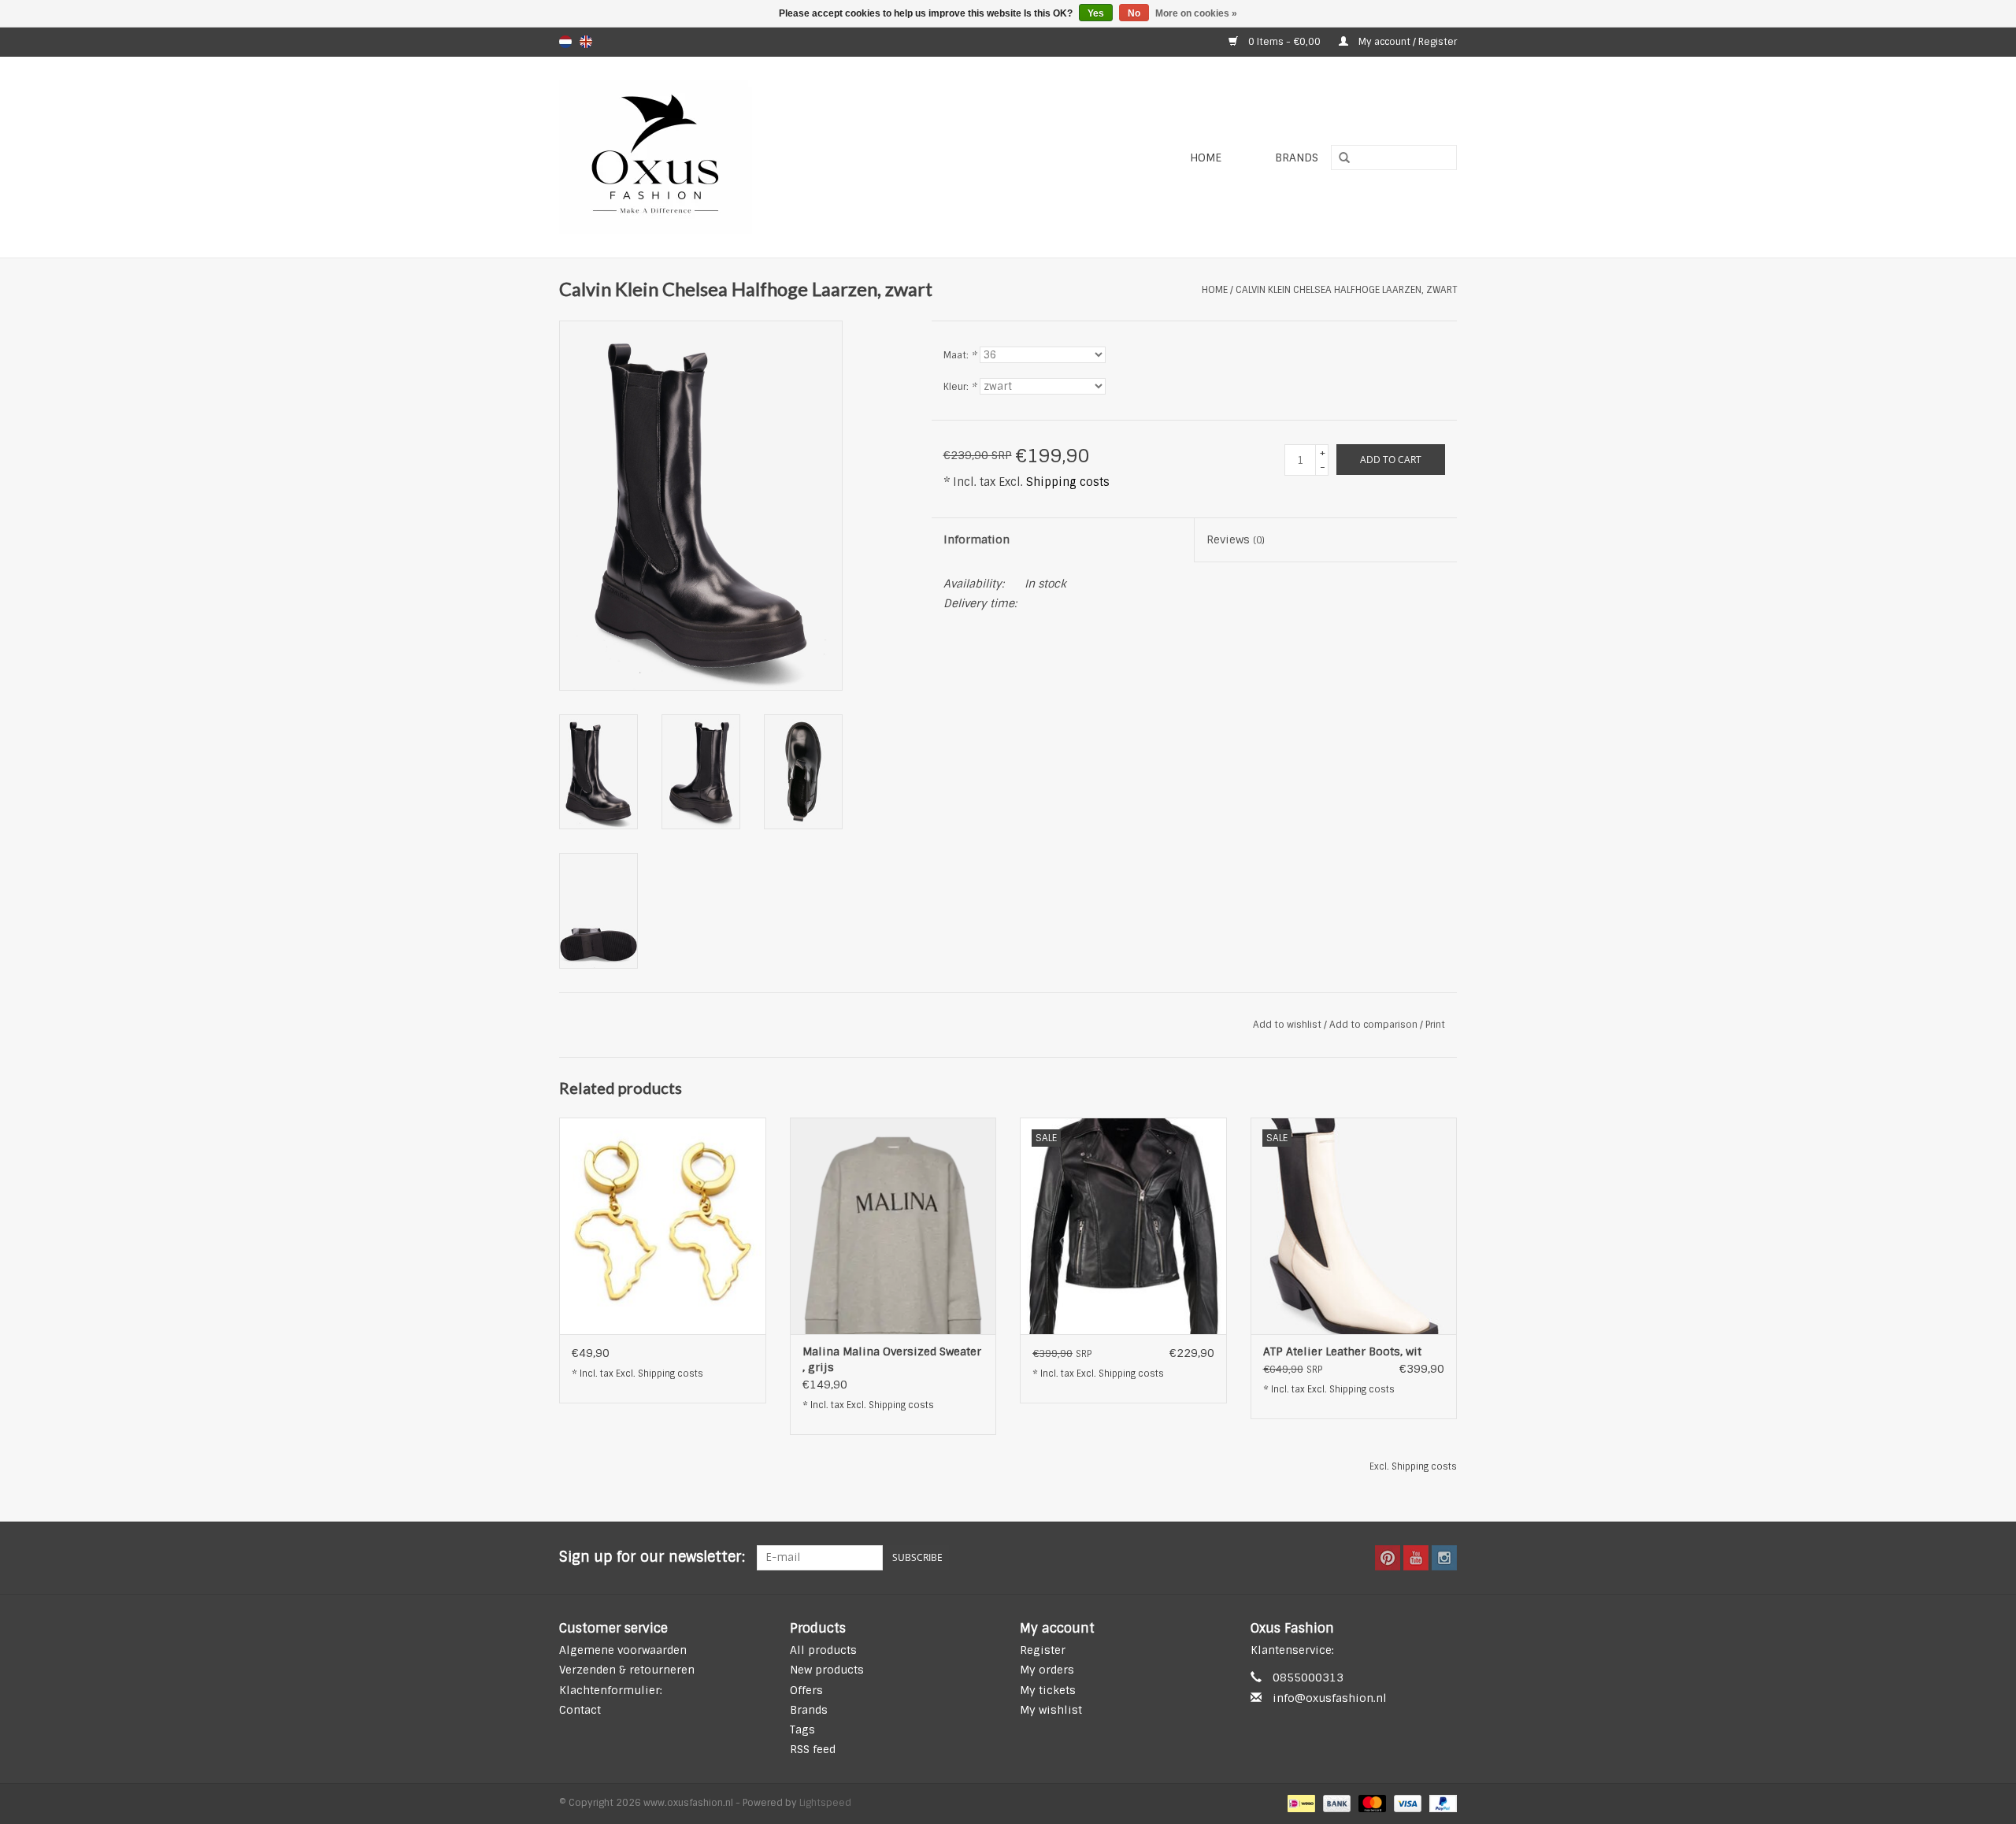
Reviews (1236, 539)
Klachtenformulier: (611, 1690)
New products (827, 1670)
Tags (802, 1729)
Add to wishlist (1287, 1025)
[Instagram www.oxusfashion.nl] (1444, 1558)
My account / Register (1406, 42)
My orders (1047, 1670)
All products (823, 1650)
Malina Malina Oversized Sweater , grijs (892, 1359)
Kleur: (960, 387)
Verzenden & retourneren (627, 1670)
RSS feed (813, 1749)
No (1134, 13)
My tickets (1048, 1690)
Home (1206, 158)
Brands (1297, 158)
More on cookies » (1196, 13)
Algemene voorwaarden (623, 1650)
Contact (580, 1710)
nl (565, 42)
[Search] (1339, 158)
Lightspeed (825, 1803)
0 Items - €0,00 (1284, 42)
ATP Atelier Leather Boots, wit (1342, 1351)
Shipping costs (1068, 482)
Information (976, 539)
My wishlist (1051, 1710)
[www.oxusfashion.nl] (745, 157)
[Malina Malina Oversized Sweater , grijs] (893, 1226)
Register (1043, 1650)
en (586, 42)
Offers (806, 1690)
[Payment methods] (1299, 1804)
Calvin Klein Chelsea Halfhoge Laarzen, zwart (1346, 290)
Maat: (960, 355)
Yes (1096, 13)
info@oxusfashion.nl (1330, 1698)
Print (1435, 1025)
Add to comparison (1375, 1025)
